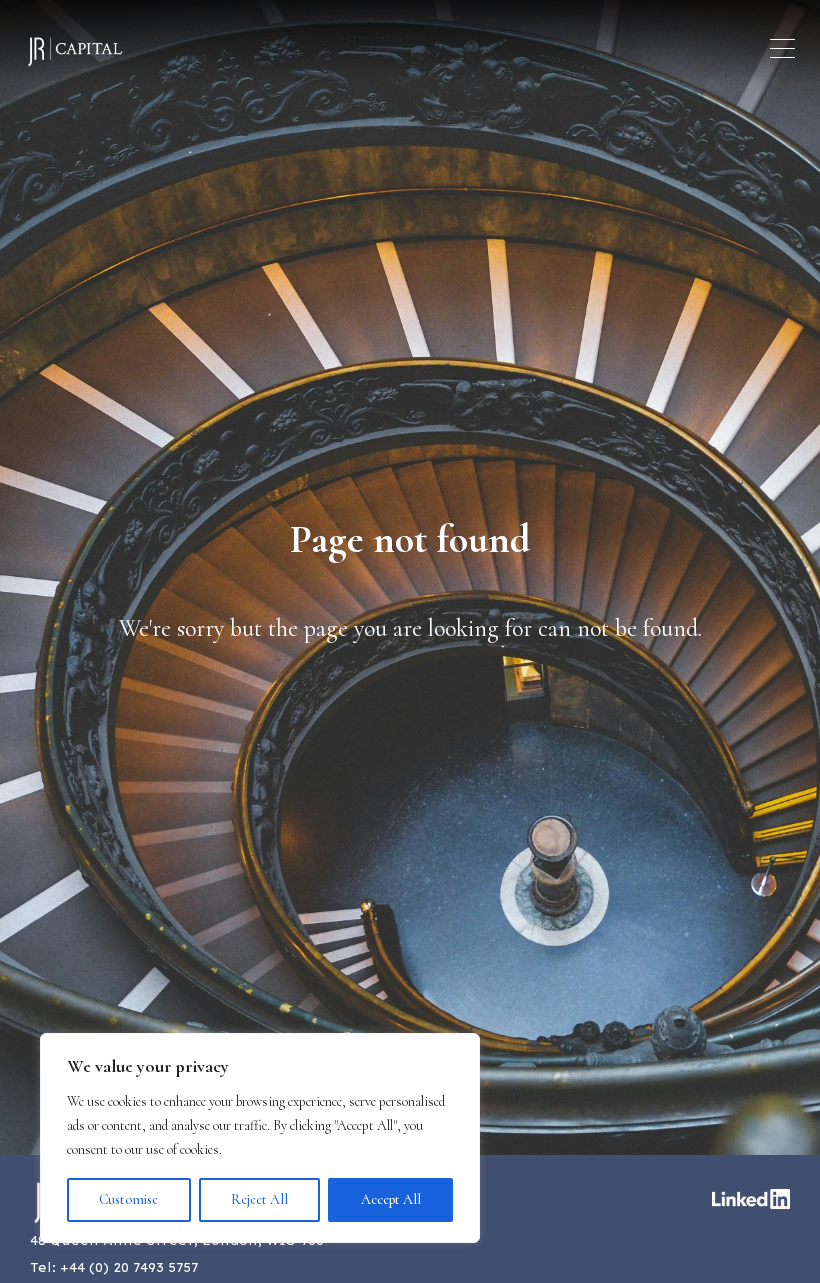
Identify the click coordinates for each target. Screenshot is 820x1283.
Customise (128, 1199)
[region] (260, 1138)
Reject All (259, 1199)
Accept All (391, 1199)
